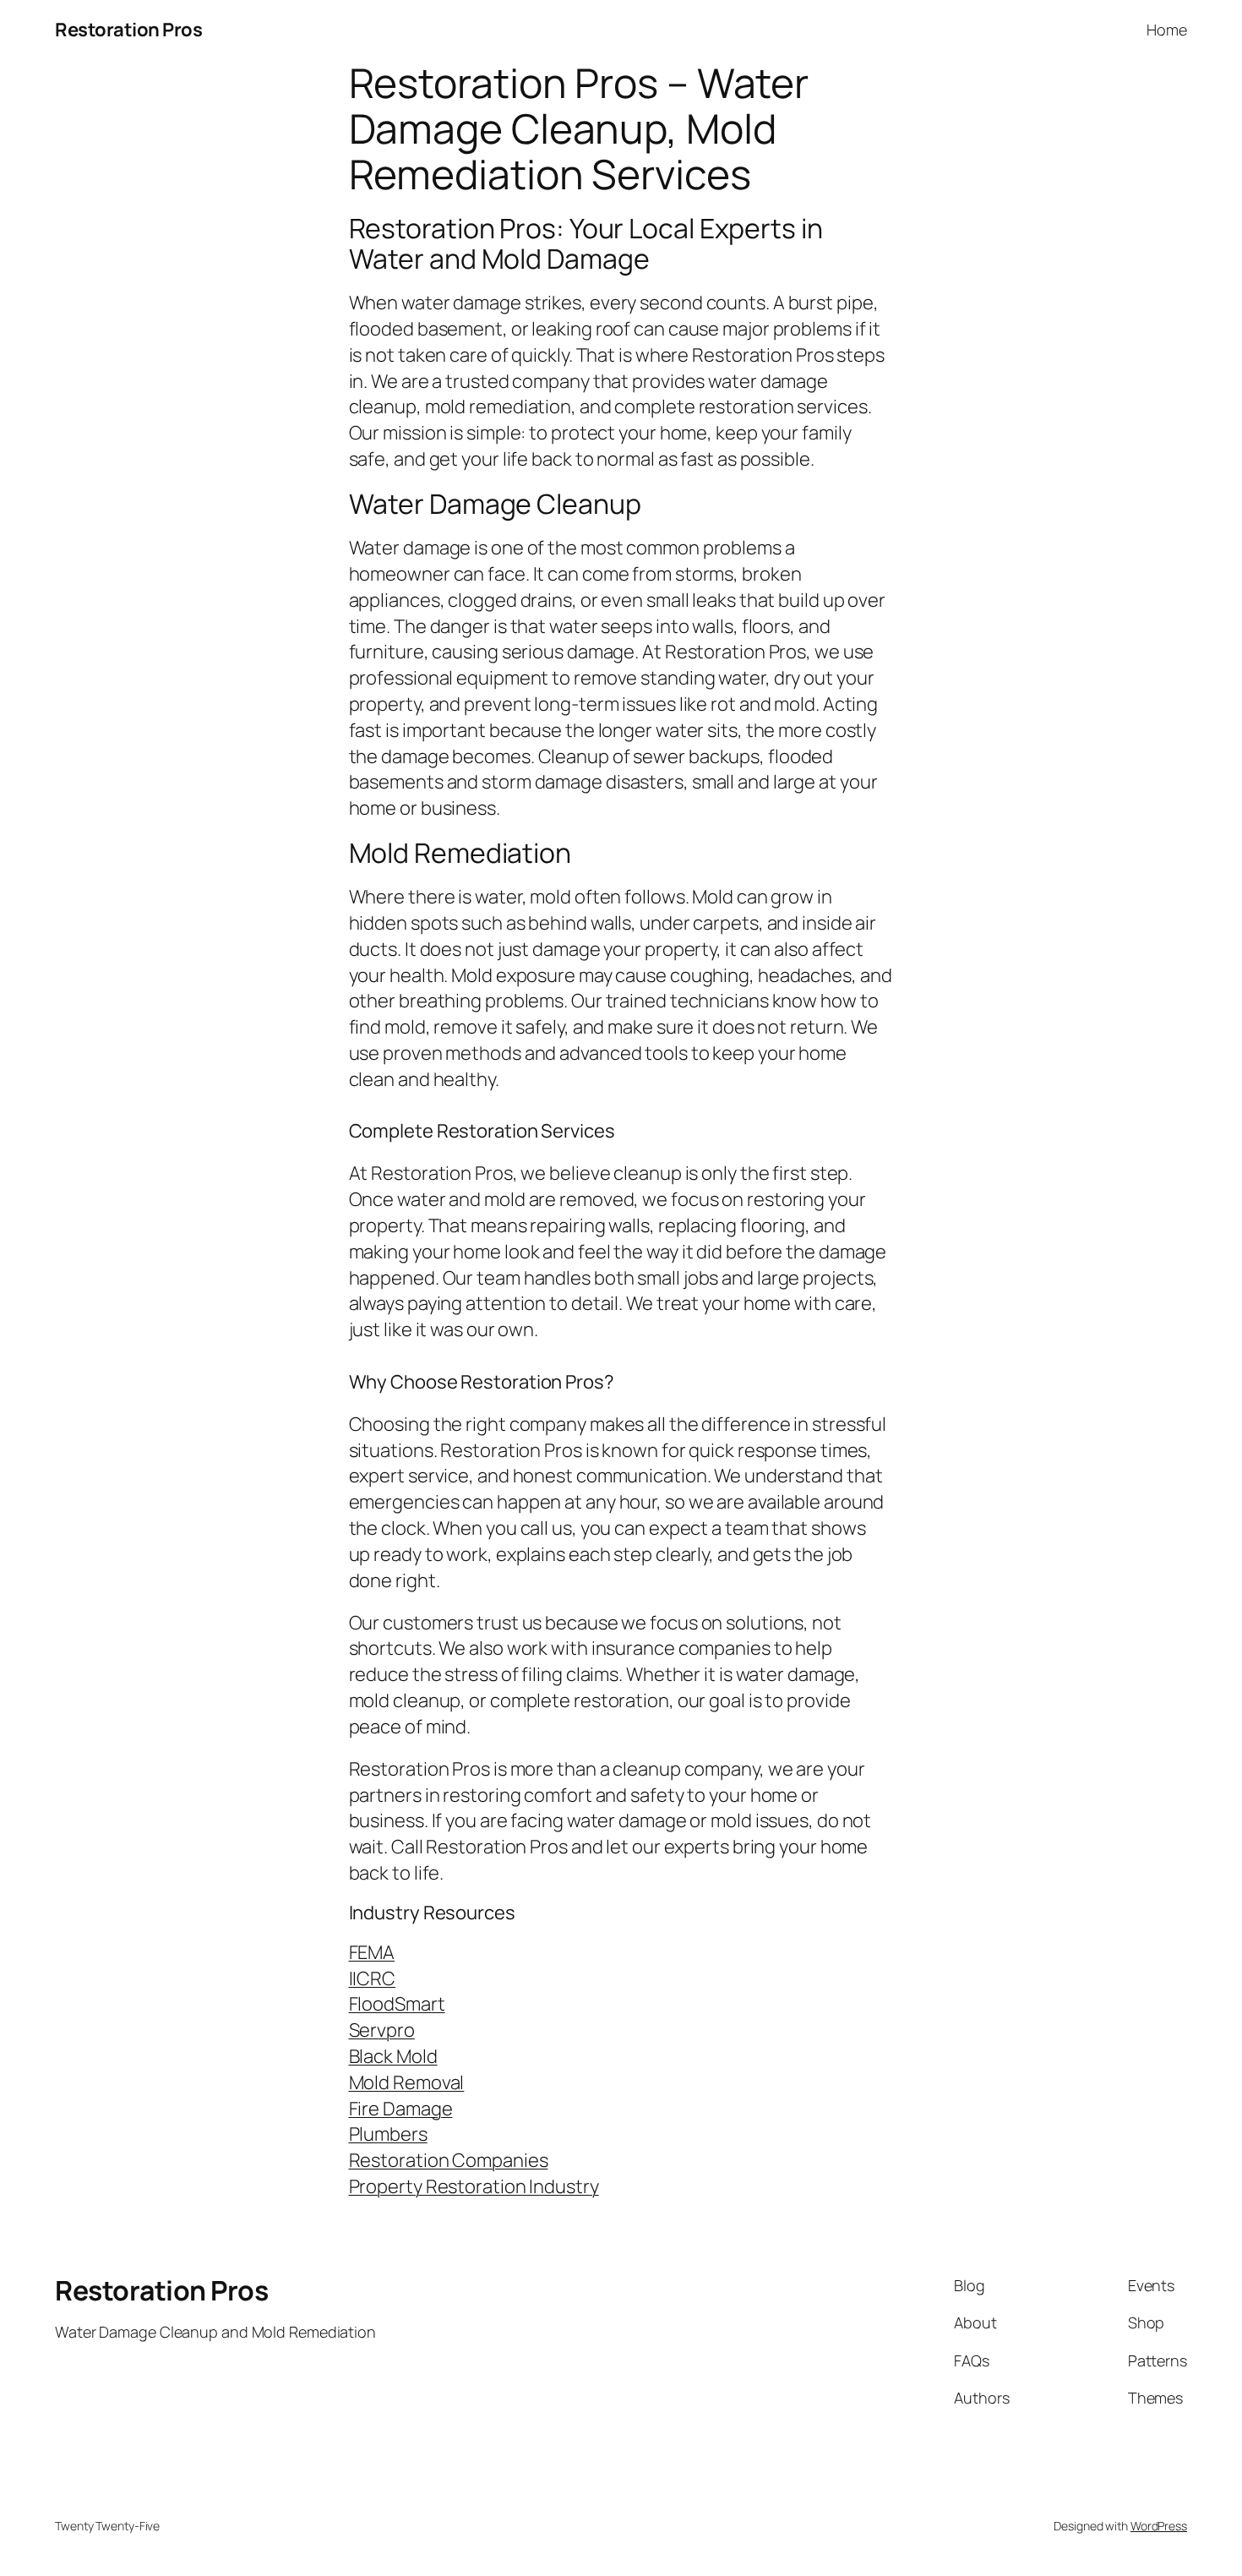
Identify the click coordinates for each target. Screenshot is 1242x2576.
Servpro (382, 2030)
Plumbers (388, 2134)
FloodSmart (397, 2004)
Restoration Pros (128, 30)
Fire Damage (401, 2109)
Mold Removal (407, 2082)
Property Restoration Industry (474, 2186)
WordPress (1159, 2526)
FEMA (372, 1952)
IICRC (373, 1978)
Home (1167, 30)
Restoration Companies (449, 2160)
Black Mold (393, 2056)
